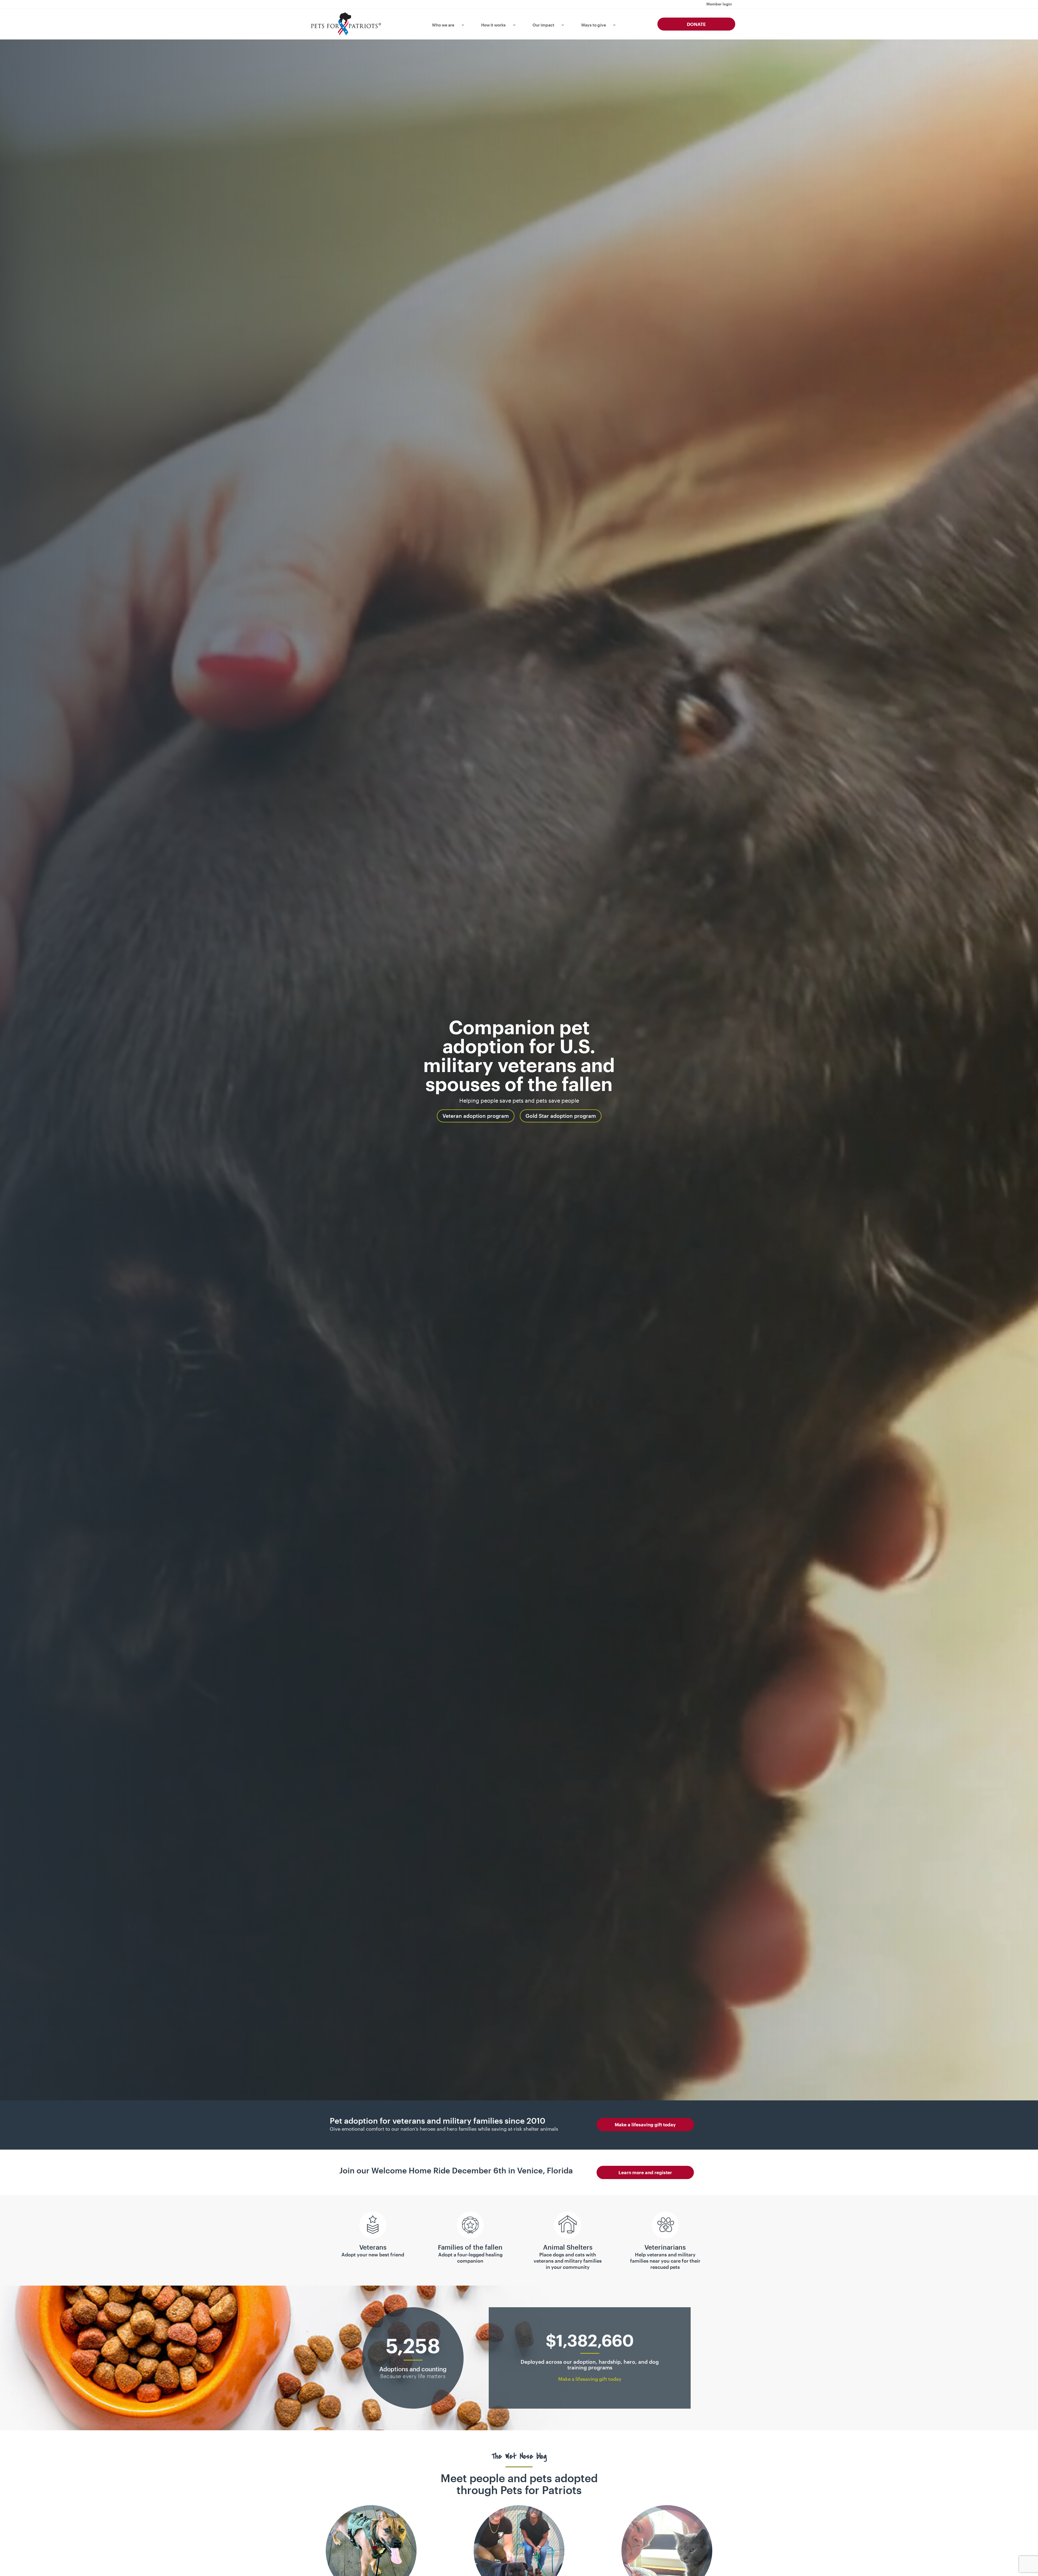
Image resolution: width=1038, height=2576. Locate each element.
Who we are (443, 25)
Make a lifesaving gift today (645, 2124)
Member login (719, 4)
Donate (696, 24)
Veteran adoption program (476, 1116)
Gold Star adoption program (561, 1116)
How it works (493, 25)
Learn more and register (645, 2172)
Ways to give (594, 25)
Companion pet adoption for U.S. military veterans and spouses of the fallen (519, 1055)
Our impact (543, 25)
